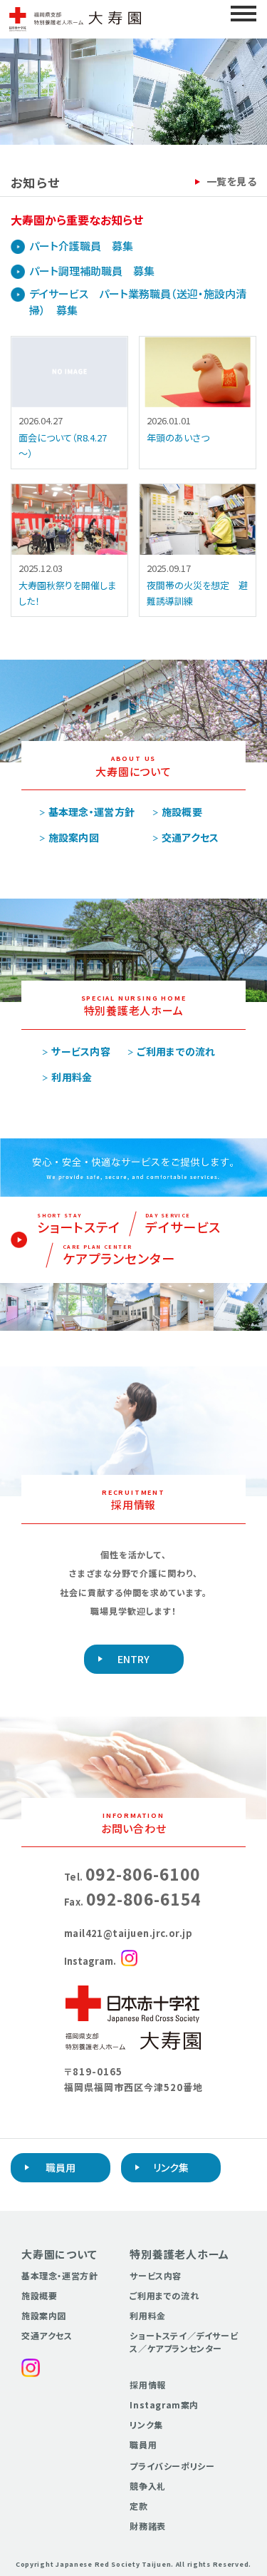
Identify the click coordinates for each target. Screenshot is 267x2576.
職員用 (61, 2167)
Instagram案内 (164, 2404)
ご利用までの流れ (176, 1051)
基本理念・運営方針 (92, 812)
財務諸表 (147, 2526)
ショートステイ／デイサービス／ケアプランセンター (184, 2342)
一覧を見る (231, 181)
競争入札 (147, 2486)
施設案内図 (74, 837)
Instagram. (90, 1961)
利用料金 (72, 1077)
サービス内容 (81, 1051)
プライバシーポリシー (172, 2466)
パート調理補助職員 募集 (92, 271)
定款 (138, 2506)
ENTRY (133, 1659)
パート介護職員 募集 (81, 246)
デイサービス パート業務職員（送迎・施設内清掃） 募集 (138, 302)
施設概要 (182, 812)
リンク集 (171, 2167)
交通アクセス (190, 837)
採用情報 (147, 2385)
